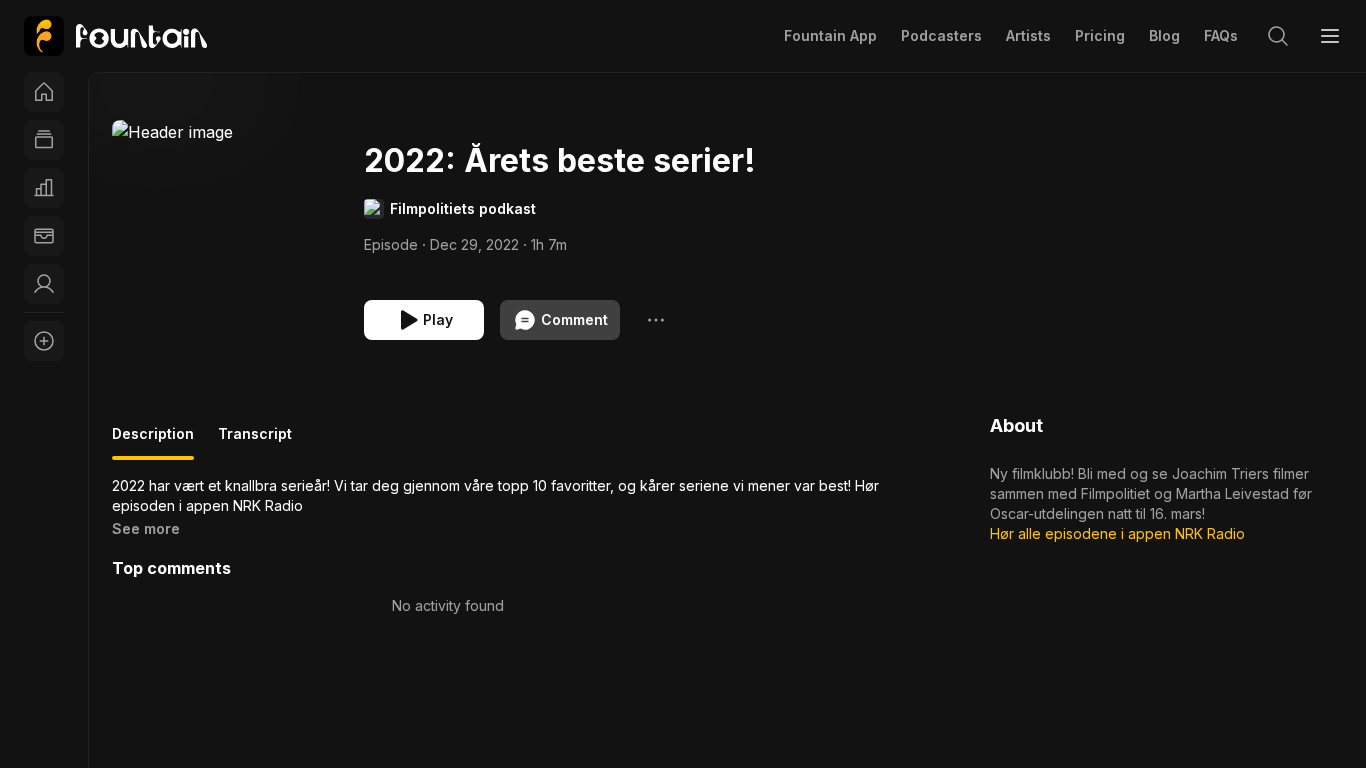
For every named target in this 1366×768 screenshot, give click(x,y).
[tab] (153, 442)
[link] (115, 36)
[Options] (656, 320)
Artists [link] (1028, 35)
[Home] (44, 92)
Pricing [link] (1100, 35)
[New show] (44, 341)
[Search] (1278, 36)
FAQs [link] (1221, 35)
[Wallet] (44, 236)
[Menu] (1330, 36)
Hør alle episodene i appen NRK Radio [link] (1117, 533)
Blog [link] (1164, 35)
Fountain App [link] (830, 35)
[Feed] (44, 140)
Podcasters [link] (941, 35)
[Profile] (44, 284)
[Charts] (44, 188)
